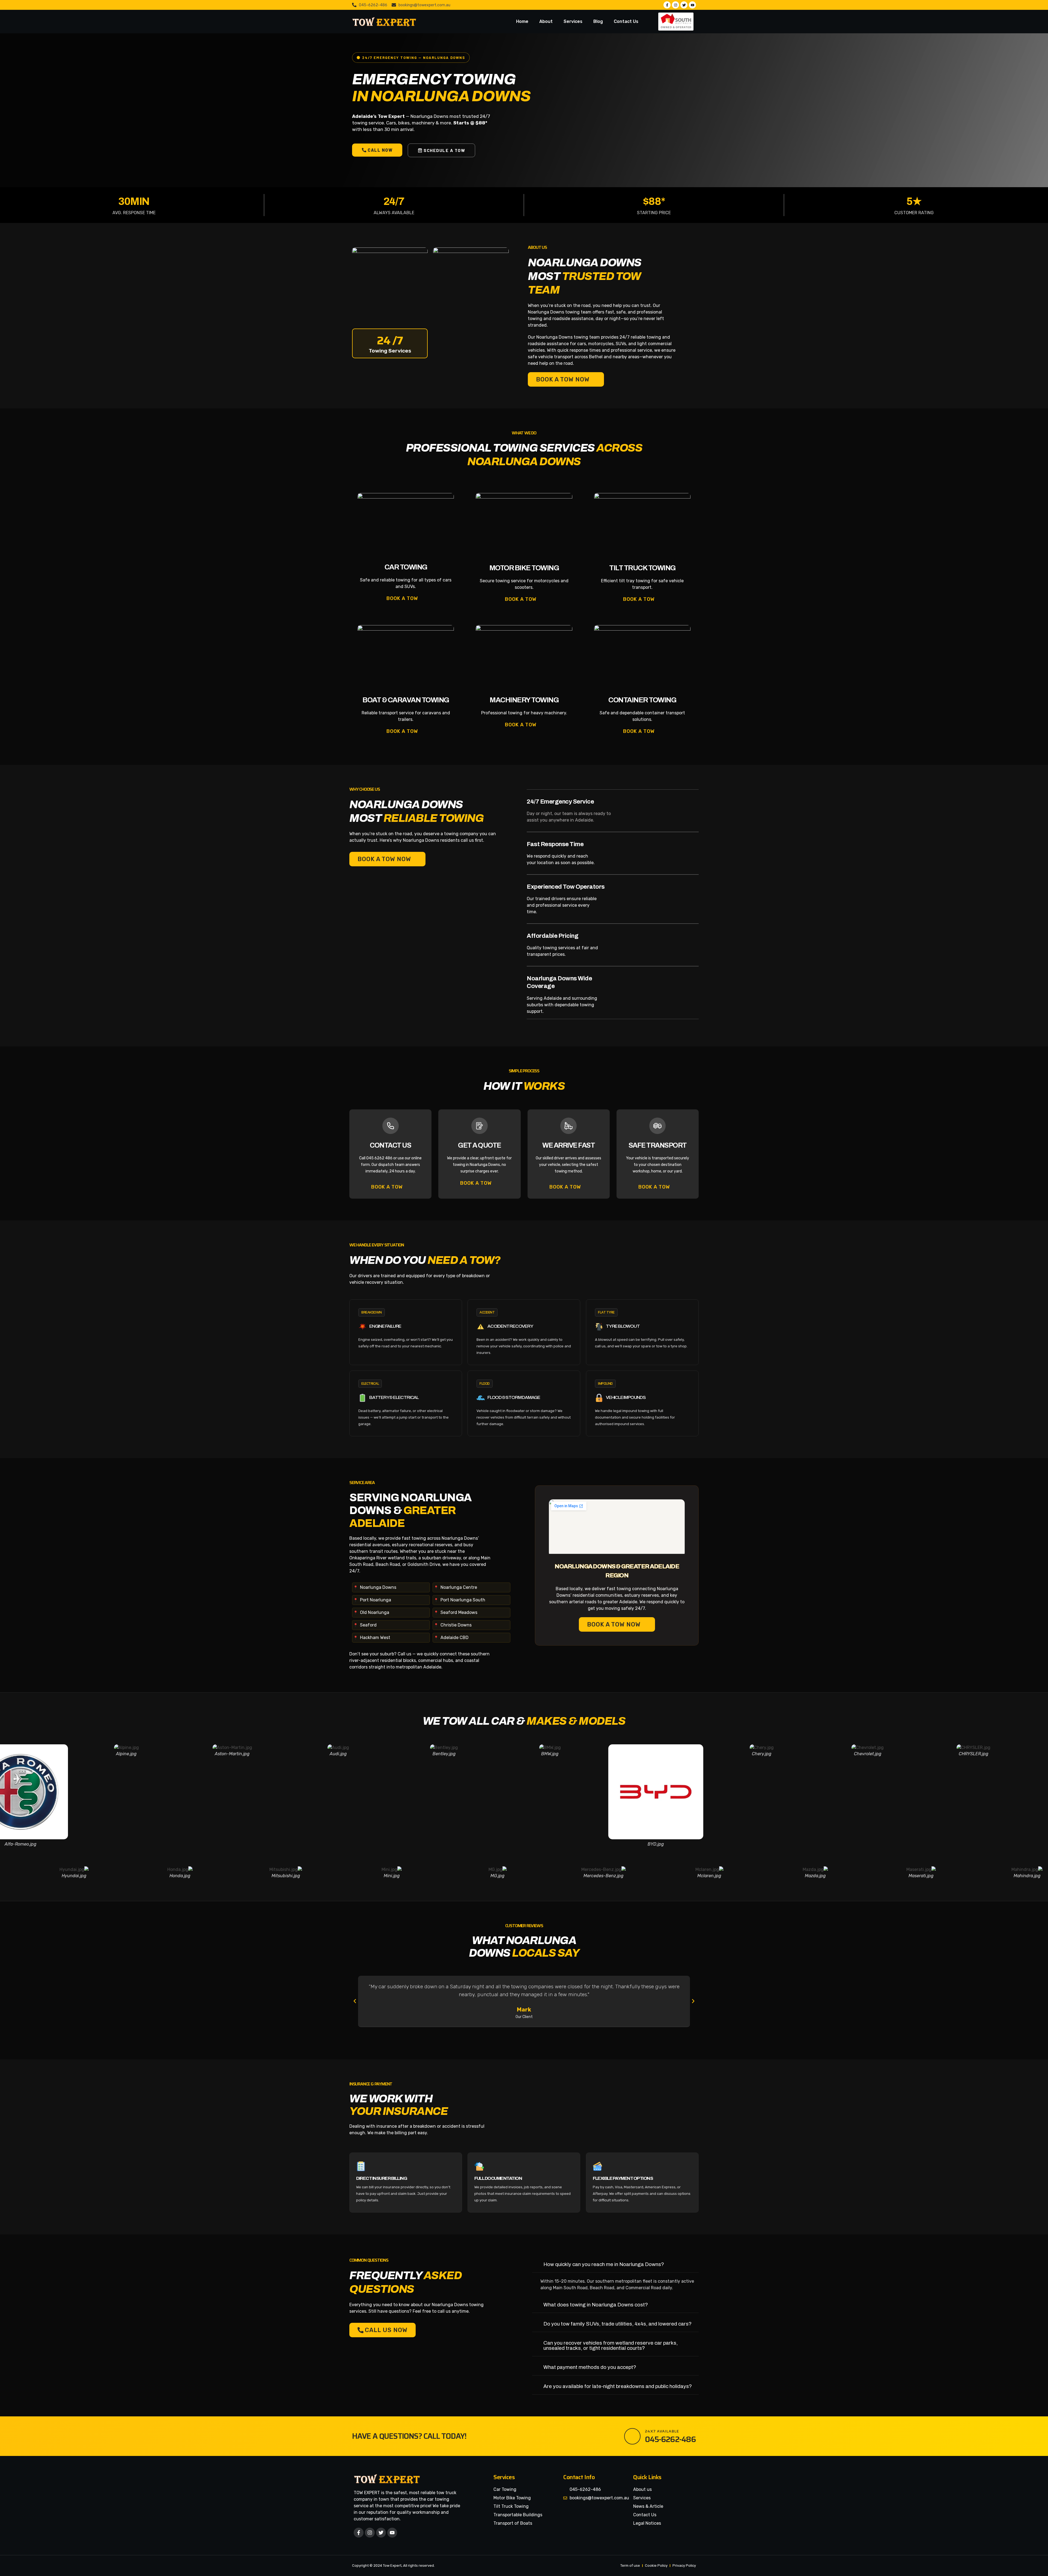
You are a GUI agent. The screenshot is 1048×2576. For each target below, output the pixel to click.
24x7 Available (662, 2431)
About (546, 21)
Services (573, 21)
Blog (598, 21)
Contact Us (626, 21)
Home (522, 21)
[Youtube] (392, 2533)
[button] (355, 2001)
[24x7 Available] (632, 2436)
